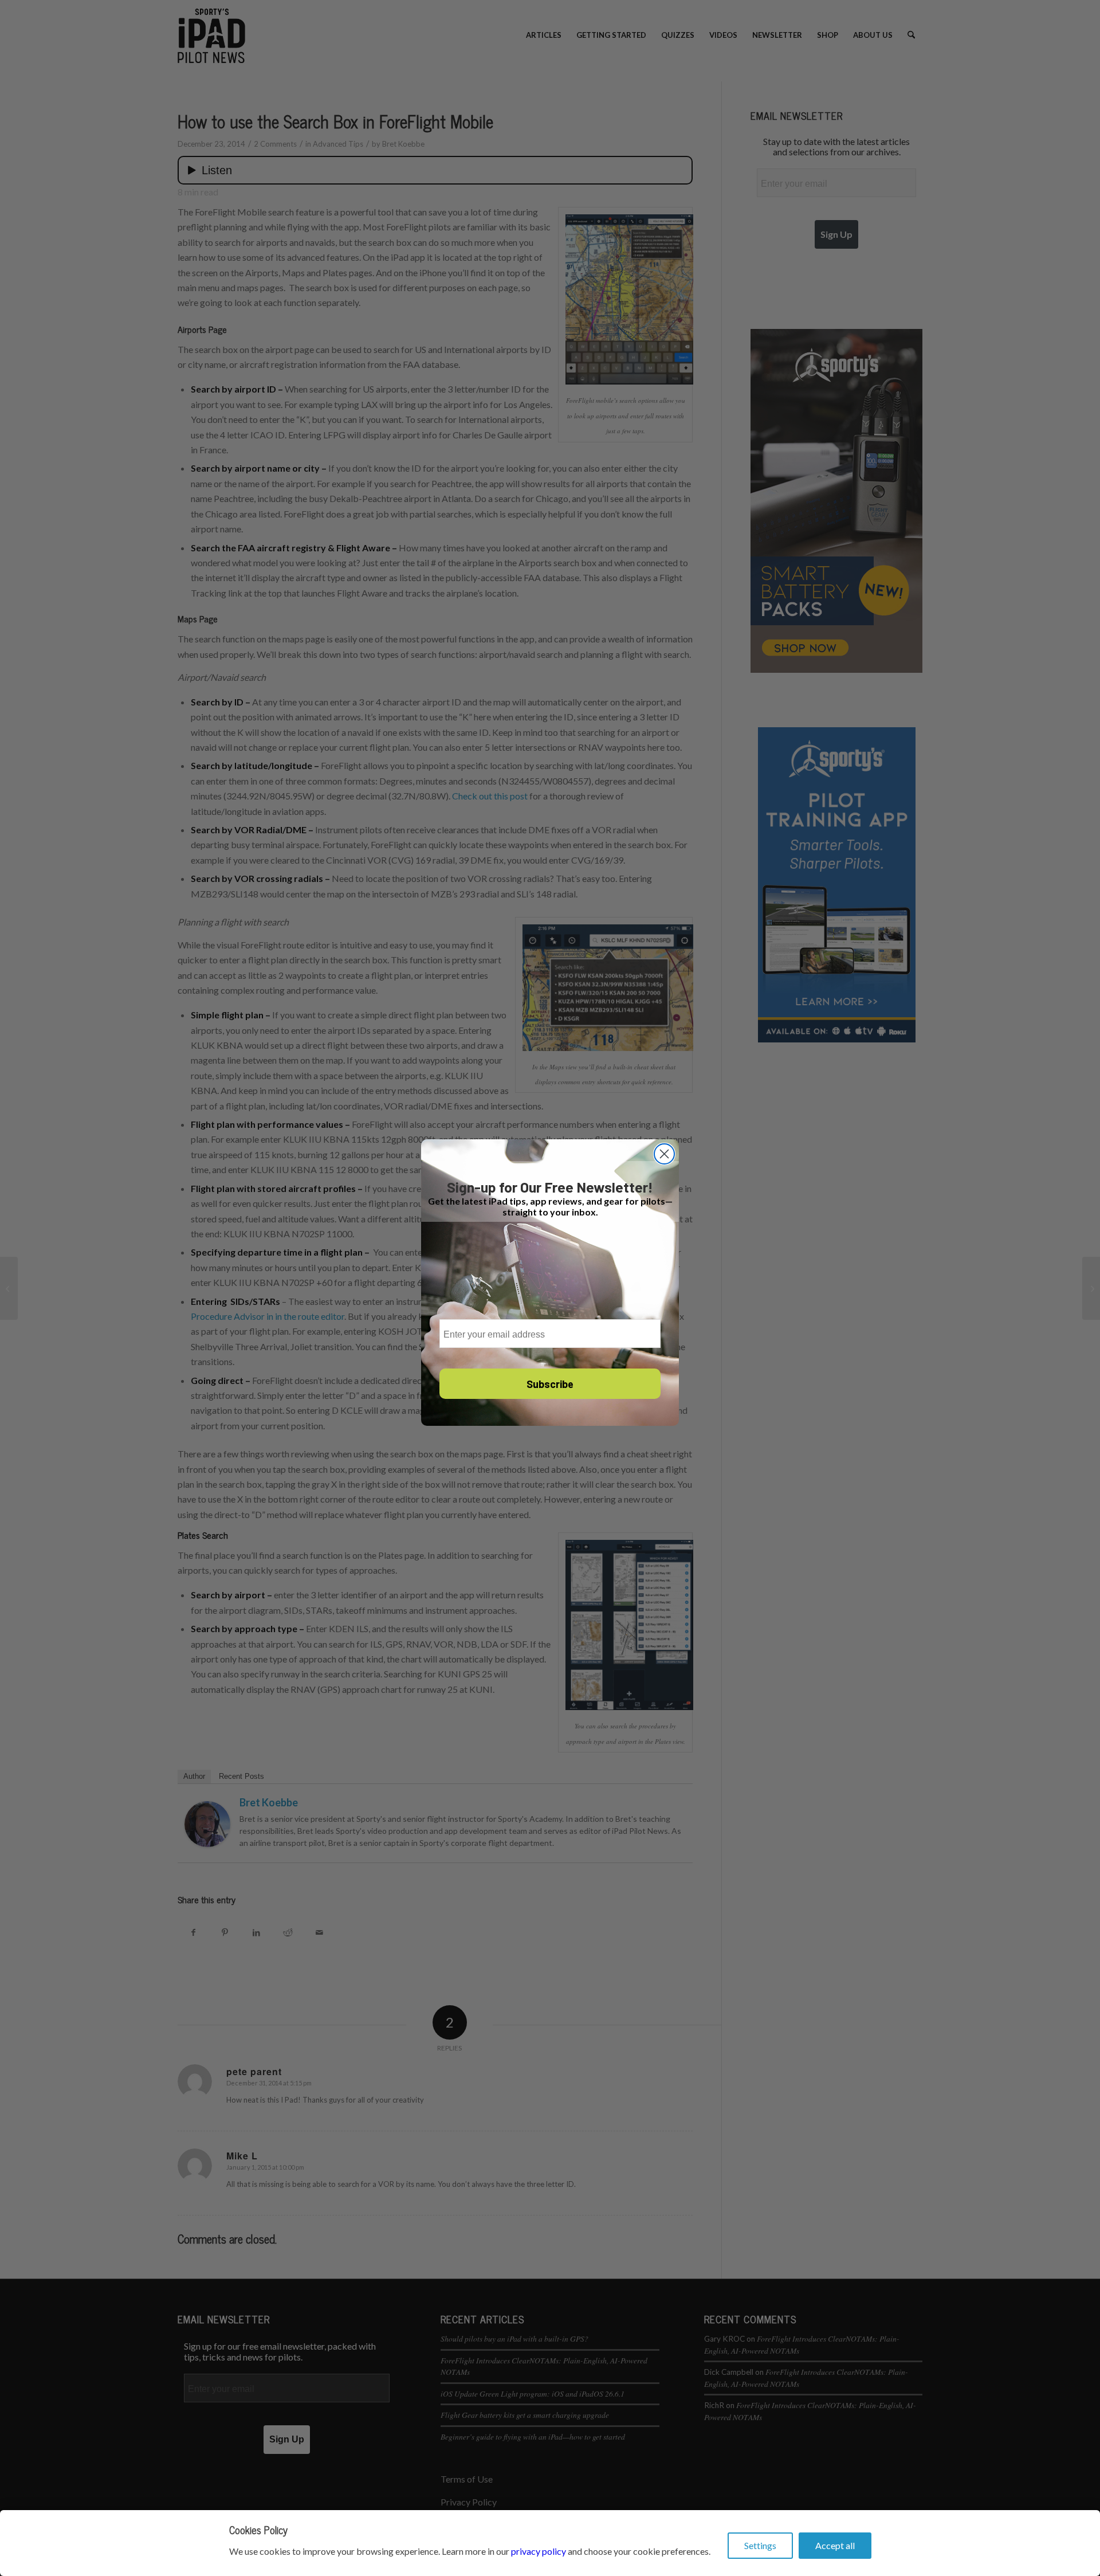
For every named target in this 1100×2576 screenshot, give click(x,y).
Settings (760, 2545)
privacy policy (539, 2551)
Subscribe (550, 1384)
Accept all (835, 2545)
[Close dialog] (664, 1154)
